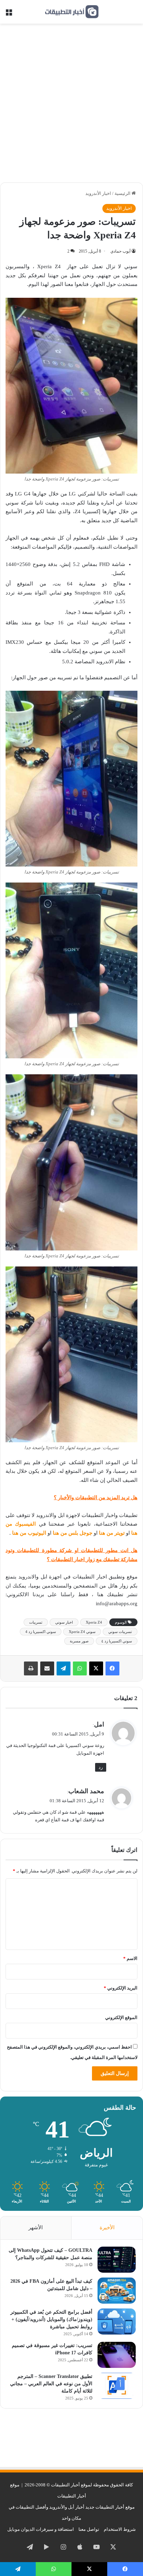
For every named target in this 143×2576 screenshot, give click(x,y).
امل (99, 1724)
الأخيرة (107, 2228)
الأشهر (36, 2228)
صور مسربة (79, 1641)
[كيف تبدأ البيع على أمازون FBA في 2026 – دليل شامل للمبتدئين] (117, 2291)
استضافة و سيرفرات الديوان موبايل (41, 2529)
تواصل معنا (89, 2529)
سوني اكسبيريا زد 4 (41, 1632)
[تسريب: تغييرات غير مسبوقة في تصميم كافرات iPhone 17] (117, 2355)
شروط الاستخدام (120, 2529)
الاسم (130, 1958)
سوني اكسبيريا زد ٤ (117, 1641)
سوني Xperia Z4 (82, 1632)
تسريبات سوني (120, 1632)
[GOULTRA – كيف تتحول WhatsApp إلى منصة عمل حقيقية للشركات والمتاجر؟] (117, 2260)
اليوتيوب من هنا (29, 1533)
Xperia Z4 (94, 1622)
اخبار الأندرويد (98, 193)
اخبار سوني (64, 1622)
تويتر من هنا (112, 1533)
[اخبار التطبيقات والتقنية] (71, 12)
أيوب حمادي (120, 251)
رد (101, 1767)
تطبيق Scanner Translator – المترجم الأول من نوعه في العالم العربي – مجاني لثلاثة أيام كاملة (51, 2384)
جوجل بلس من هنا (73, 1533)
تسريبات (36, 1622)
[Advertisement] (71, 106)
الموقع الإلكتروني (121, 2017)
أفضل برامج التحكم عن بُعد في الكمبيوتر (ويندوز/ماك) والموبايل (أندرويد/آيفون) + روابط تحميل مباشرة (51, 2319)
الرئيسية (123, 193)
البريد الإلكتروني (121, 1988)
